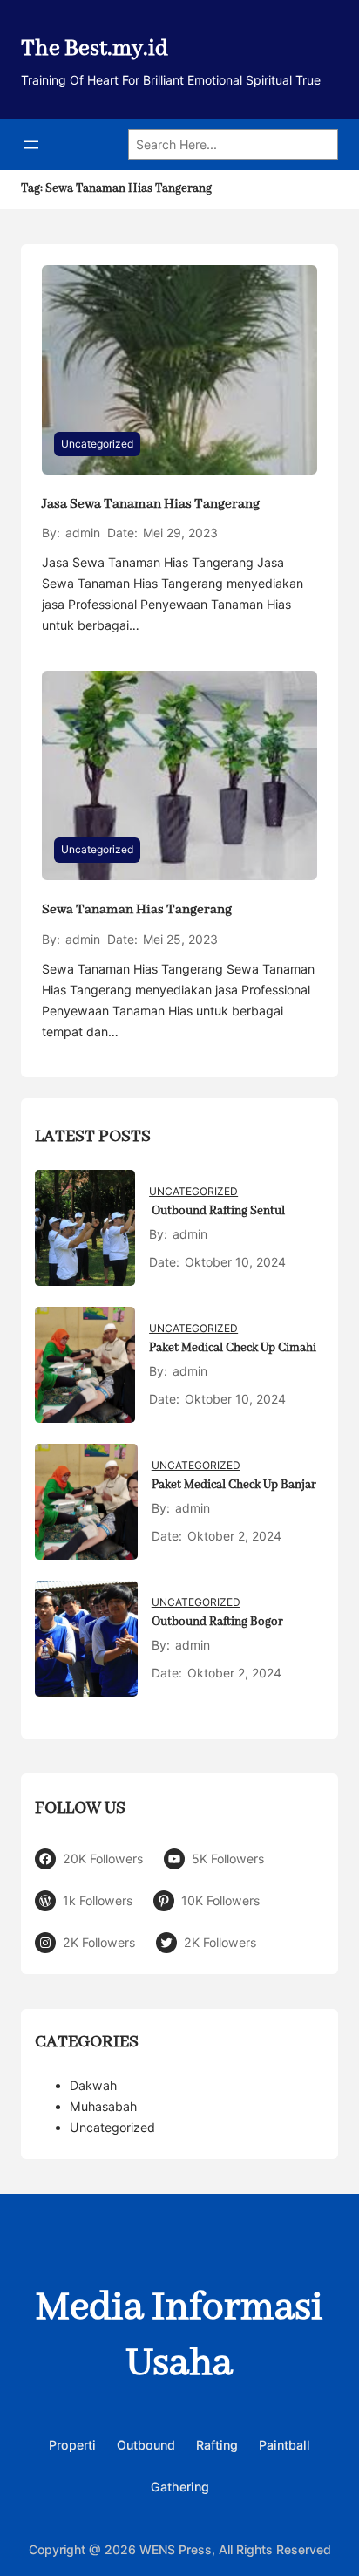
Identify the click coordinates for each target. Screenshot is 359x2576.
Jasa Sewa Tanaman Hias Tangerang (151, 504)
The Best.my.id (95, 49)
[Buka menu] (31, 145)
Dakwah (93, 2085)
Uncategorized (97, 444)
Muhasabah (103, 2106)
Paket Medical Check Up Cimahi (233, 1348)
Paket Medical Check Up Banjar (234, 1485)
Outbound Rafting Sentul (217, 1211)
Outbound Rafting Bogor (217, 1622)
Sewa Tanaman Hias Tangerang (137, 910)
